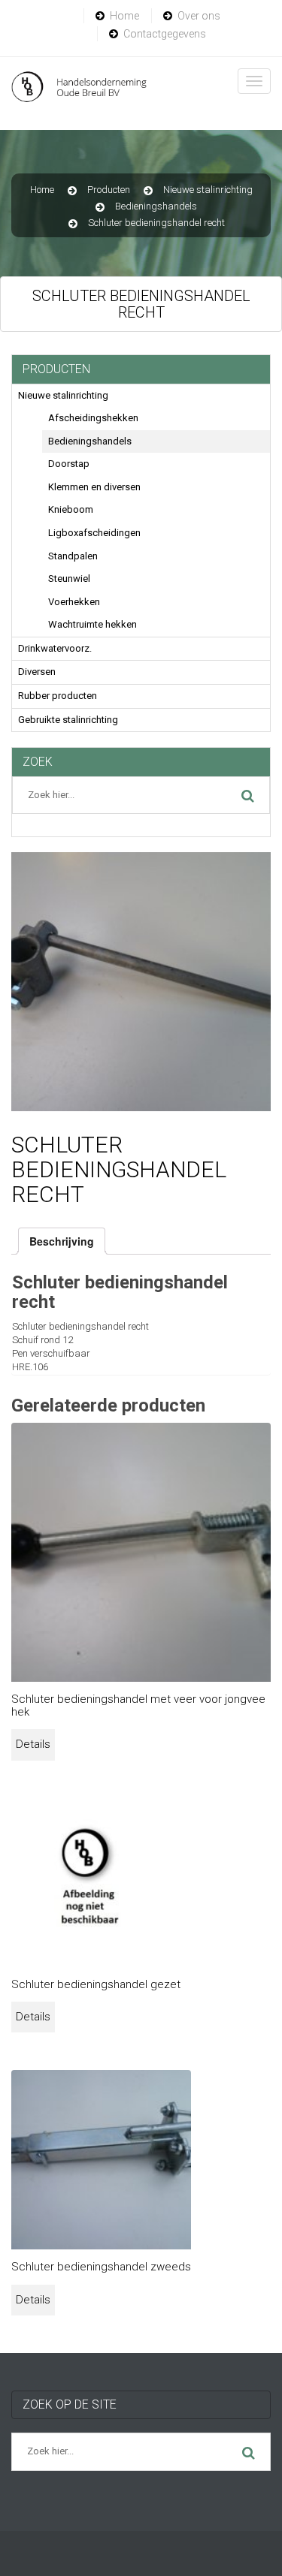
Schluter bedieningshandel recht (156, 223)
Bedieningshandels (156, 206)
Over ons (199, 16)
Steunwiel (69, 578)
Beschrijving (62, 1241)
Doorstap (69, 464)
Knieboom (71, 509)
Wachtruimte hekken (92, 624)
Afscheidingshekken (93, 418)
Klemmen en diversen (94, 487)
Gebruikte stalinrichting (68, 720)
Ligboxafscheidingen (94, 533)
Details (33, 1744)
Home (124, 16)
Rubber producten (58, 696)
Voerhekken (74, 602)
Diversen (37, 672)
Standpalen (73, 556)
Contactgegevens (165, 34)
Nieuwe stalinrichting (208, 190)
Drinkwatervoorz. (55, 648)
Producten (109, 190)
